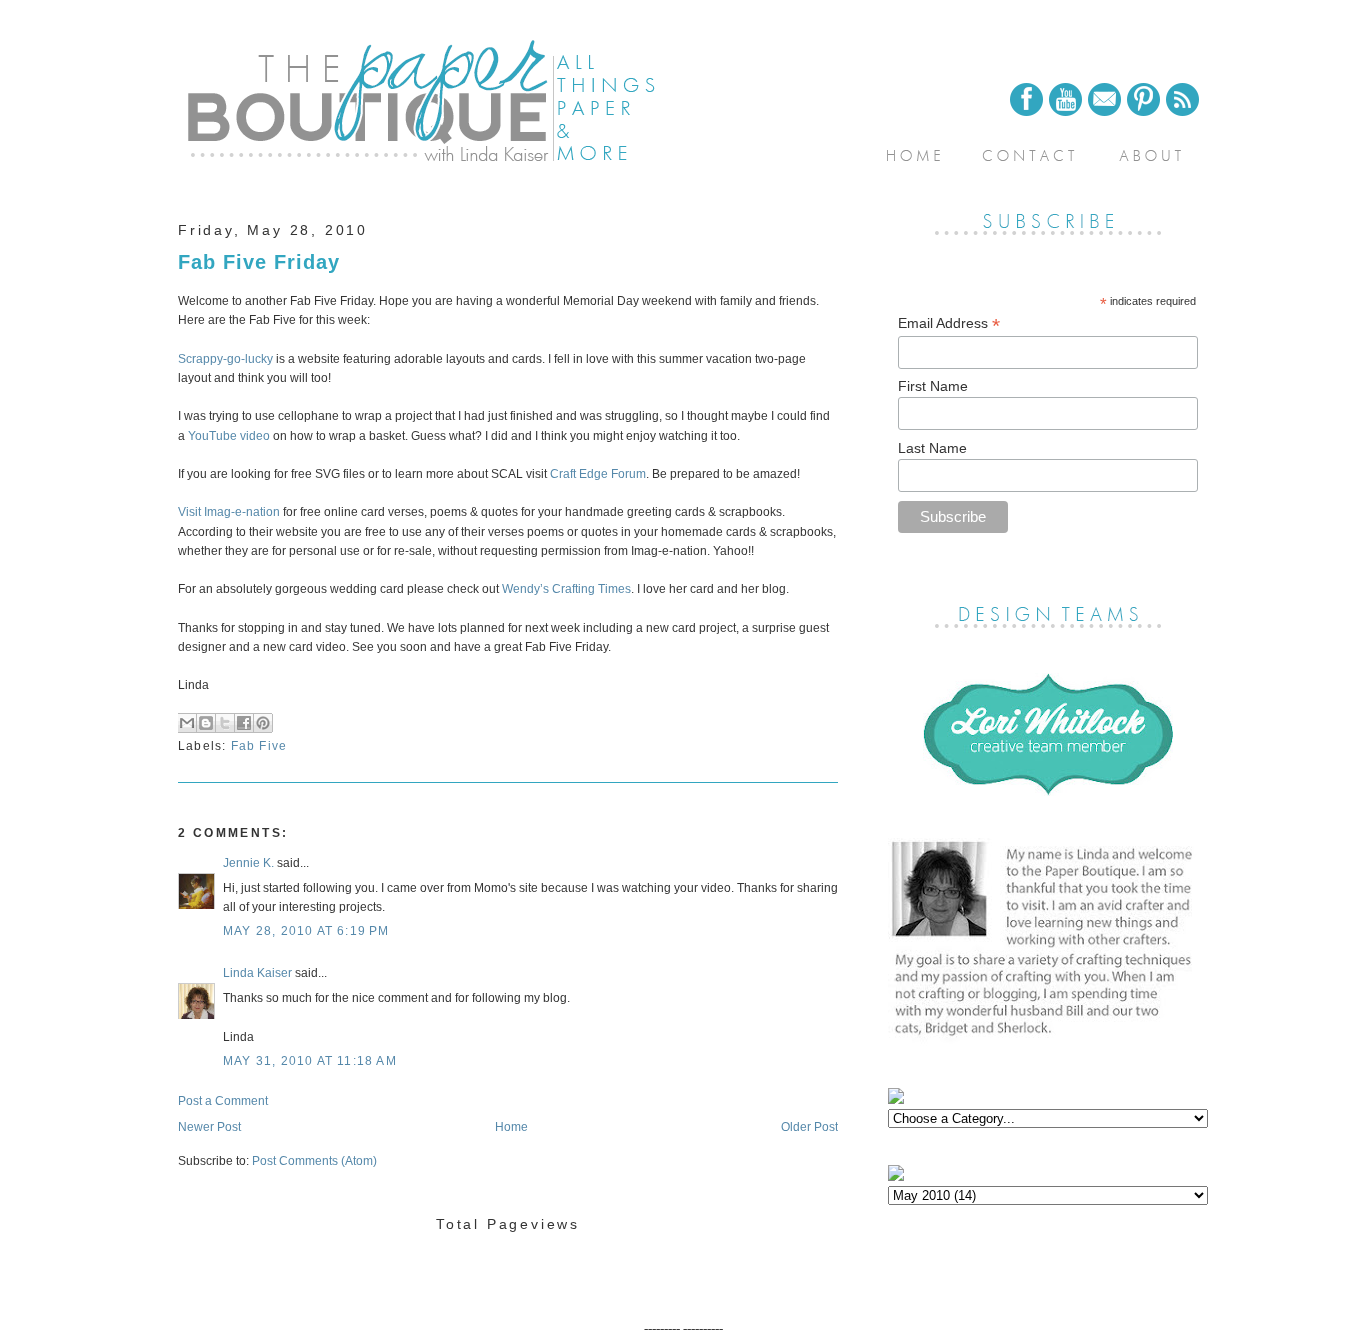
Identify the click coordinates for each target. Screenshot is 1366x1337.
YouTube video (229, 436)
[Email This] (187, 723)
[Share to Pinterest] (263, 723)
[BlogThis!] (206, 723)
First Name (933, 386)
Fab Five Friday (259, 262)
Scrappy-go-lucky (227, 359)
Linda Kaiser (257, 973)
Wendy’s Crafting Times (566, 589)
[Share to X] (225, 723)
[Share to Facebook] (244, 723)
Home (511, 1127)
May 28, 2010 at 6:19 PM (306, 931)
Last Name (932, 448)
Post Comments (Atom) (314, 1161)
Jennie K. (248, 863)
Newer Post (209, 1127)
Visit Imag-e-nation (229, 512)
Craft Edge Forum (598, 474)
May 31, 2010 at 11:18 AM (310, 1061)
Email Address (949, 323)
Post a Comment (223, 1101)
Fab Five (259, 746)
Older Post (809, 1127)
